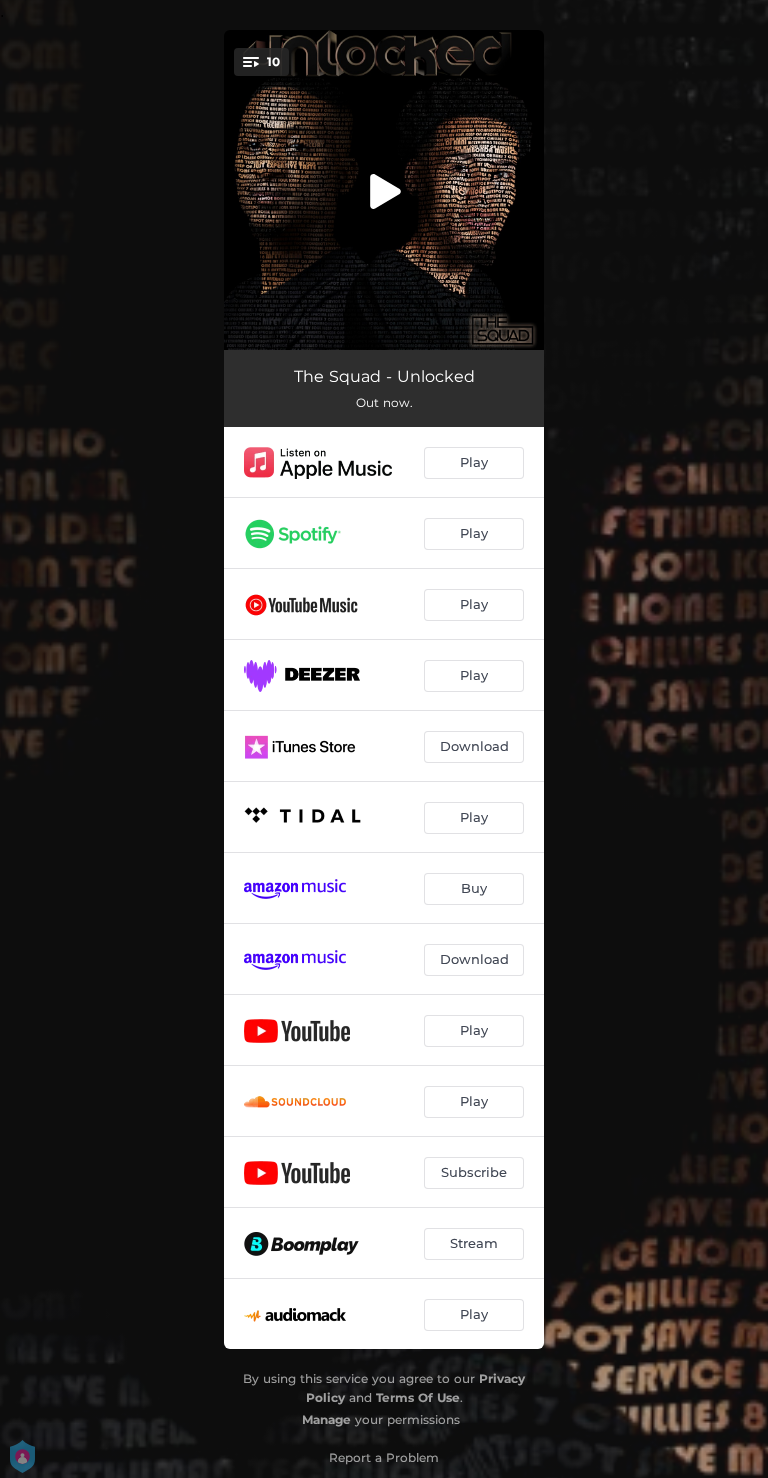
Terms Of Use (418, 1397)
